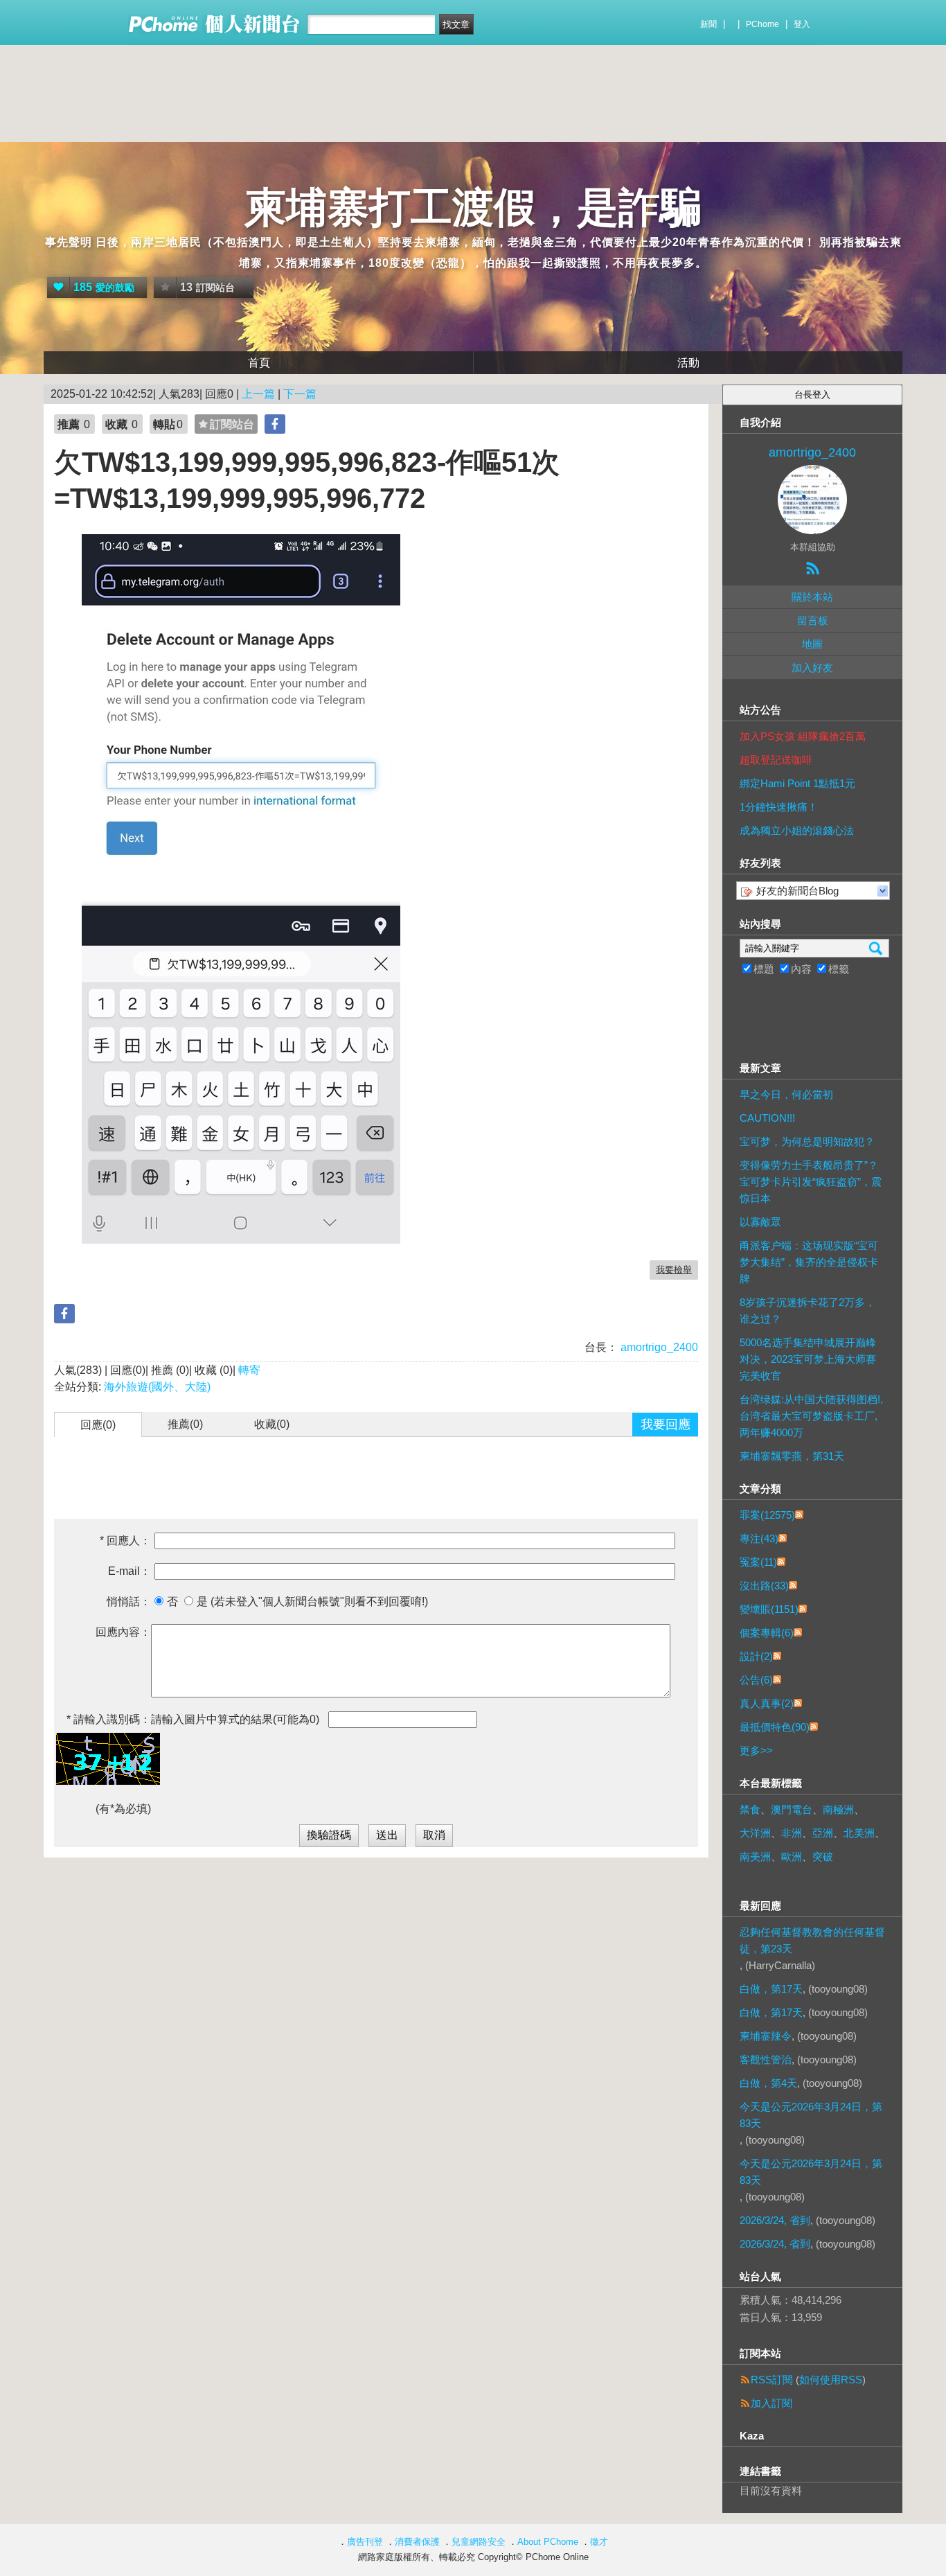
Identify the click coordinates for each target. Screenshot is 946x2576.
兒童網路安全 (479, 2542)
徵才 (599, 2542)
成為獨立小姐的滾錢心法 (797, 830)
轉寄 (249, 1370)
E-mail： (130, 1571)
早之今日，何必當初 (786, 1094)
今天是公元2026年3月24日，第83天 (811, 2115)
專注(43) (759, 1538)
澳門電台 (792, 1809)
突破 (823, 1856)
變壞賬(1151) (769, 1609)
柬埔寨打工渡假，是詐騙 (473, 208)
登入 (802, 24)
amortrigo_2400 (658, 1347)
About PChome (548, 2542)
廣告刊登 (365, 2542)
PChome (762, 24)
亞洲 (823, 1833)
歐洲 (792, 1856)
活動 (688, 363)
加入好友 (812, 668)
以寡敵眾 (760, 1222)
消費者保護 (417, 2542)
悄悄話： (129, 1602)
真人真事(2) (767, 1703)
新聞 (708, 24)
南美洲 (755, 1856)
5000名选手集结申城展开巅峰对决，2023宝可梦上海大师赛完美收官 (808, 1359)
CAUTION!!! (767, 1118)
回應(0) (98, 1425)
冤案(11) (758, 1562)
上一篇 (258, 394)
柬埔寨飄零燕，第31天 (792, 1456)
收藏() (272, 1424)
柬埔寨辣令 (766, 2036)
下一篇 (300, 394)
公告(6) (756, 1680)
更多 (756, 1750)
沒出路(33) (764, 1586)
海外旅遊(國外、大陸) (157, 1387)
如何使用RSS (831, 2380)
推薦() (185, 1424)
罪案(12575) (767, 1515)
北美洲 (859, 1833)
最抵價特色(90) (775, 1727)
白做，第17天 (771, 1989)
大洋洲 (755, 1833)
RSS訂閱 (772, 2380)
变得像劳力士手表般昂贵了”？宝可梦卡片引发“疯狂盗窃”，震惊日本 (811, 1182)
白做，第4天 (768, 2083)
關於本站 (812, 597)
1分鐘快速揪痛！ (779, 807)
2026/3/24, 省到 (775, 2220)
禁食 (750, 1809)
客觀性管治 (766, 2059)
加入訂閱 (771, 2403)
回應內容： (123, 1632)
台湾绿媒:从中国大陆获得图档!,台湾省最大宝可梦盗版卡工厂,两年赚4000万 (811, 1416)
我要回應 (666, 1424)
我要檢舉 (674, 1270)
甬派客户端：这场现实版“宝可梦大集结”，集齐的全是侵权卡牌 (809, 1262)
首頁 (259, 363)
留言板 (813, 620)
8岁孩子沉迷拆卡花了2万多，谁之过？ (807, 1311)
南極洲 (838, 1809)
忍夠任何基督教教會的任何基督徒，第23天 (812, 1940)
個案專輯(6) (767, 1633)
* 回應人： (125, 1541)
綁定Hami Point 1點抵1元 (797, 783)
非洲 (792, 1833)
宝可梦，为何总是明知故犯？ (807, 1141)
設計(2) (756, 1656)
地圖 (812, 644)
